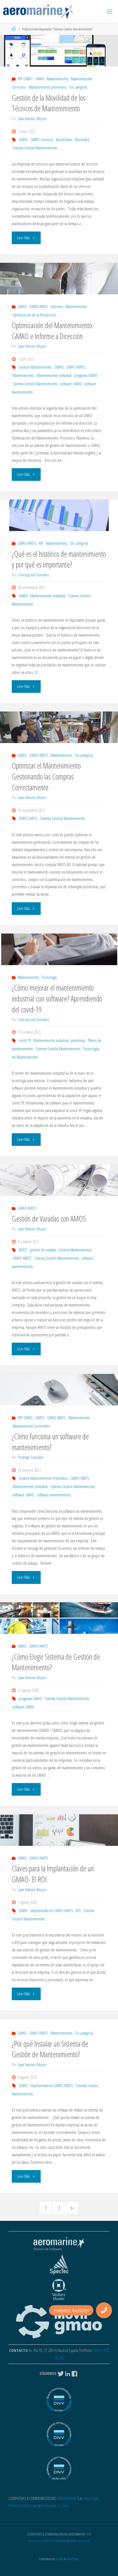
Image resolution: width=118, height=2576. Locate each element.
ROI (78, 1911)
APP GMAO (25, 79)
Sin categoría (78, 87)
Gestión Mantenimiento (35, 367)
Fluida (59, 2559)
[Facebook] (75, 2373)
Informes (57, 307)
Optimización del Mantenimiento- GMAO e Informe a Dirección (53, 331)
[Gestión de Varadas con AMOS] (59, 1180)
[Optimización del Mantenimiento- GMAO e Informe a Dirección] (59, 279)
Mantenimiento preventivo (48, 87)
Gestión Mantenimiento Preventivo (43, 1478)
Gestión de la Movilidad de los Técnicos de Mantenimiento (49, 103)
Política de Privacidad (23, 2506)
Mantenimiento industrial (54, 375)
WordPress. (73, 2559)
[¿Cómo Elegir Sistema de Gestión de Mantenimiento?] (59, 1618)
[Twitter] (61, 2373)
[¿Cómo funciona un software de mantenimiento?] (59, 1390)
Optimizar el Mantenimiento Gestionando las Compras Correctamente (46, 776)
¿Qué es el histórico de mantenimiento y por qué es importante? (59, 559)
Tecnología (49, 977)
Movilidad (82, 140)
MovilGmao (64, 140)
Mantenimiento (58, 79)
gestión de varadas (43, 1250)
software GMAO (71, 384)
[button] (104, 2310)
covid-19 (25, 1040)
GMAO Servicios (42, 140)
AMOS (23, 1250)
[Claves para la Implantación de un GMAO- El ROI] (59, 1830)
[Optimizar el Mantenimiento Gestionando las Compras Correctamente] (59, 727)
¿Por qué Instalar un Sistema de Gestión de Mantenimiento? (50, 2049)
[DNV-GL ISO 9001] (59, 2403)
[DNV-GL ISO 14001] (59, 2437)
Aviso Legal (91, 2498)
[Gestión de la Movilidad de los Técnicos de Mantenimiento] (59, 51)
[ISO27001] (59, 2471)
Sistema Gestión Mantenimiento (35, 148)
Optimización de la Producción (34, 315)
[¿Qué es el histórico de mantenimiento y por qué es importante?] (59, 515)
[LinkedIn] (68, 2373)
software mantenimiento (54, 1495)
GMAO (40, 79)
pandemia (78, 1040)
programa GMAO (86, 375)
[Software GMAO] (38, 11)
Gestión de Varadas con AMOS (49, 1219)
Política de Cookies (55, 2506)
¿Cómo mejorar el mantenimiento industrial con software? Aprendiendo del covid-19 (57, 999)
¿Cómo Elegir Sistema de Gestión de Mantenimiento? (56, 1662)
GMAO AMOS (39, 307)
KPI (41, 543)
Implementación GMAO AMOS (52, 1911)
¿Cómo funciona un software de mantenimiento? (50, 1442)
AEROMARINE (67, 2498)
